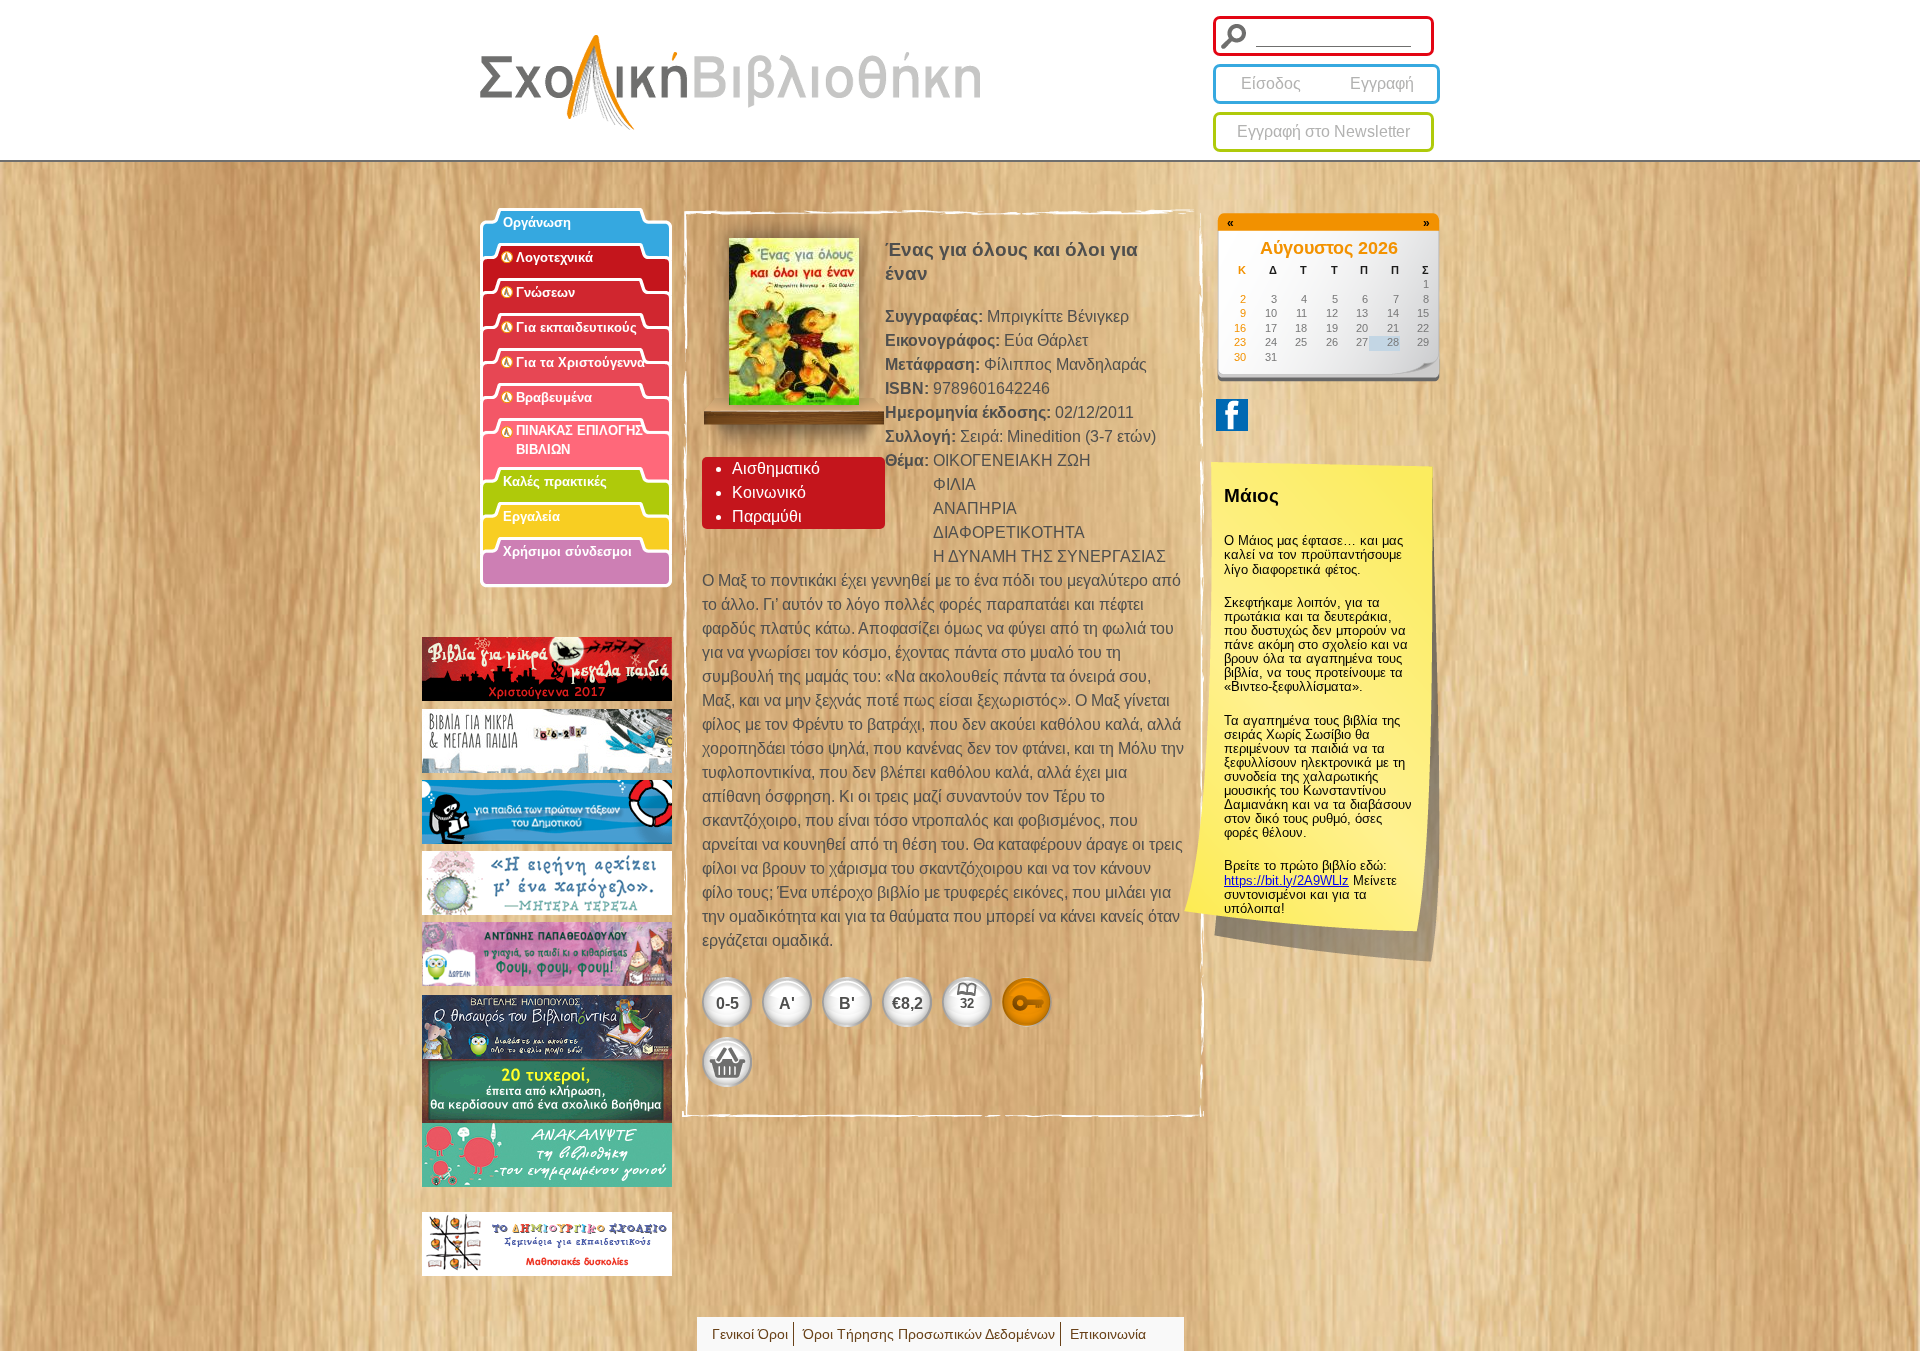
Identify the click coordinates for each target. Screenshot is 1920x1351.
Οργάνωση (537, 222)
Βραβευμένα (554, 397)
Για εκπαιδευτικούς (576, 327)
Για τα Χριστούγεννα (580, 362)
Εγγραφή (1382, 83)
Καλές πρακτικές (555, 481)
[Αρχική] (730, 82)
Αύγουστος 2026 (1329, 248)
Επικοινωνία (1108, 1334)
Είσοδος (1271, 83)
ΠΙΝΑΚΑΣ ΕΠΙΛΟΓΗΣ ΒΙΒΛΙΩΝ (579, 440)
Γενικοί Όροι (750, 1334)
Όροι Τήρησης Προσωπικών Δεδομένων (929, 1334)
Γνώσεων (545, 292)
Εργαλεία (531, 516)
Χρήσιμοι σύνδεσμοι (567, 551)
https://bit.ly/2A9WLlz (1286, 880)
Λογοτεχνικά (554, 257)
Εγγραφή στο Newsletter (1323, 131)
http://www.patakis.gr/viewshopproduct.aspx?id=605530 (727, 1062)
